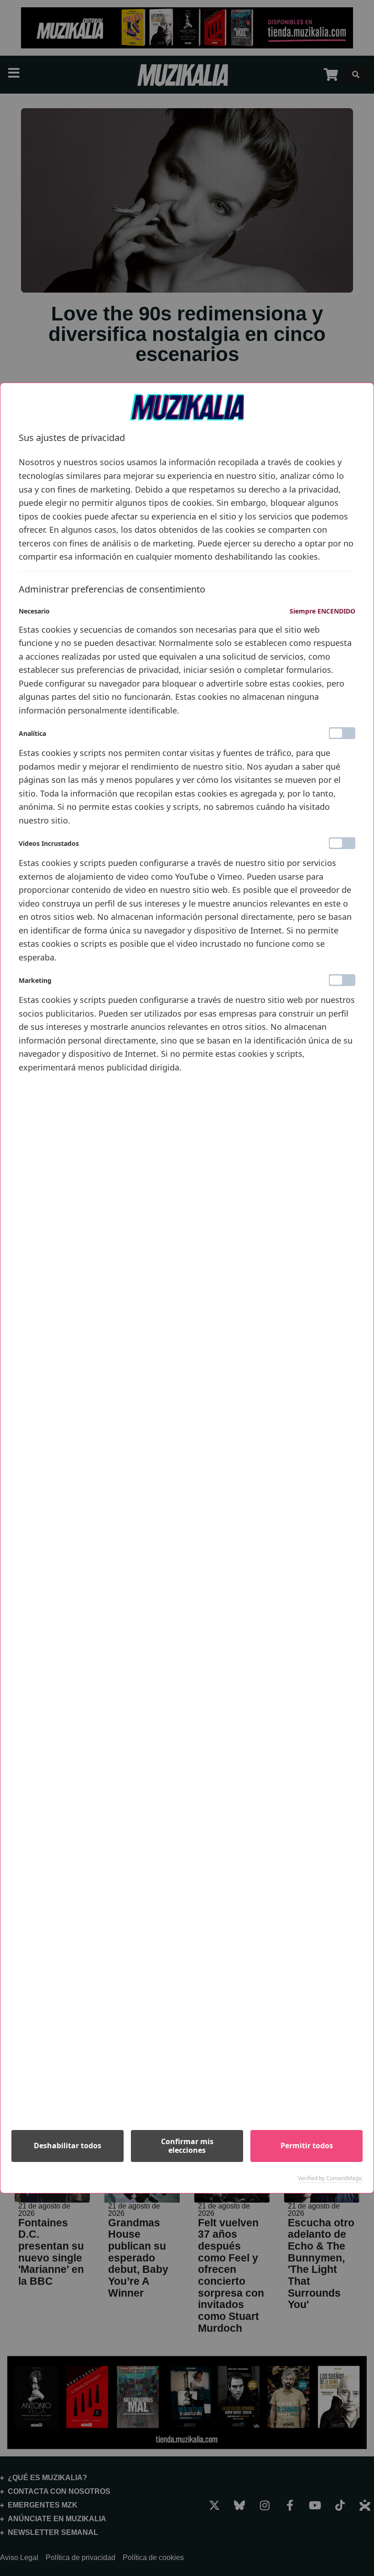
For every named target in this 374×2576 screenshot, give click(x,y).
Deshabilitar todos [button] (68, 2146)
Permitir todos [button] (307, 2146)
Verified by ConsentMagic (330, 2178)
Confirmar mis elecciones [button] (187, 2146)
